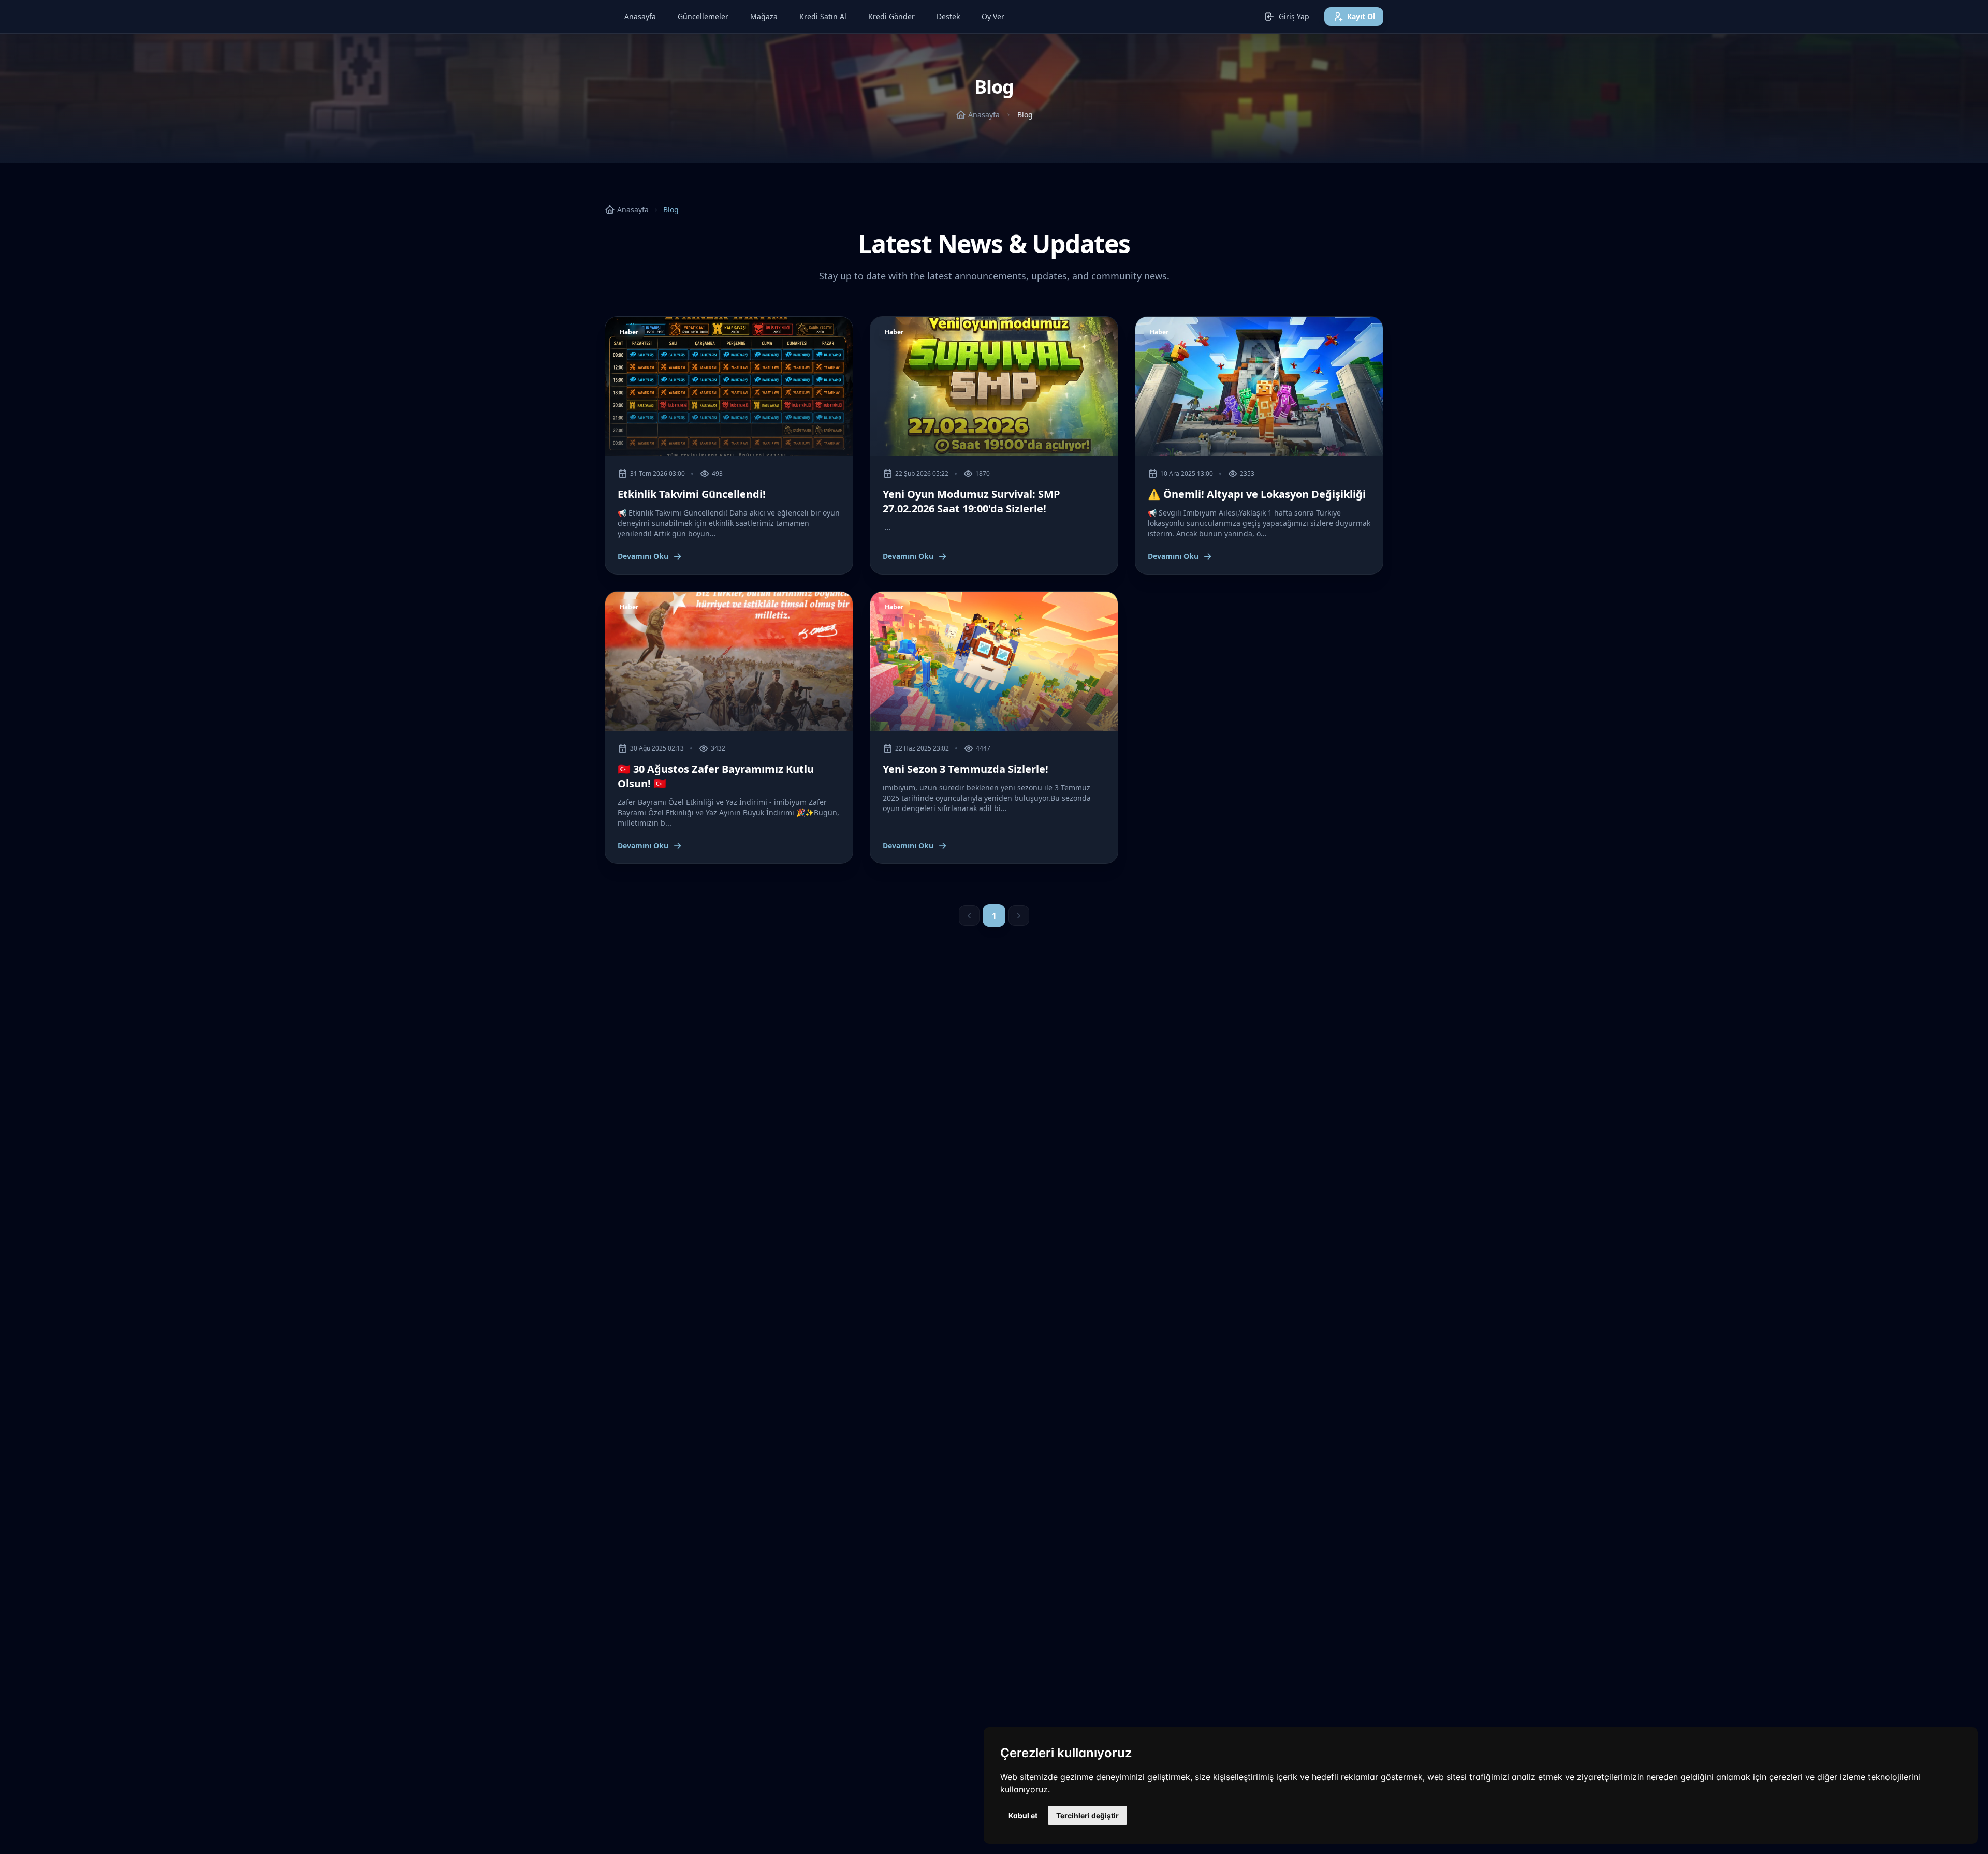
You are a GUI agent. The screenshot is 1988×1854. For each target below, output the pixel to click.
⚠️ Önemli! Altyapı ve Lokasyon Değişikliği (1257, 494)
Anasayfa (640, 16)
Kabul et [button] (1023, 1815)
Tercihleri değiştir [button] (1087, 1815)
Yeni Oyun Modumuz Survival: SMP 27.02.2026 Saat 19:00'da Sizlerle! (971, 501)
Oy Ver (993, 16)
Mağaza (764, 16)
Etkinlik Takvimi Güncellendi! (692, 494)
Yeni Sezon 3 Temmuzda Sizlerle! (966, 769)
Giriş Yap (1294, 16)
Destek (948, 16)
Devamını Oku (643, 556)
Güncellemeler (703, 16)
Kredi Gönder (891, 16)
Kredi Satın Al (823, 16)
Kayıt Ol (1361, 16)
